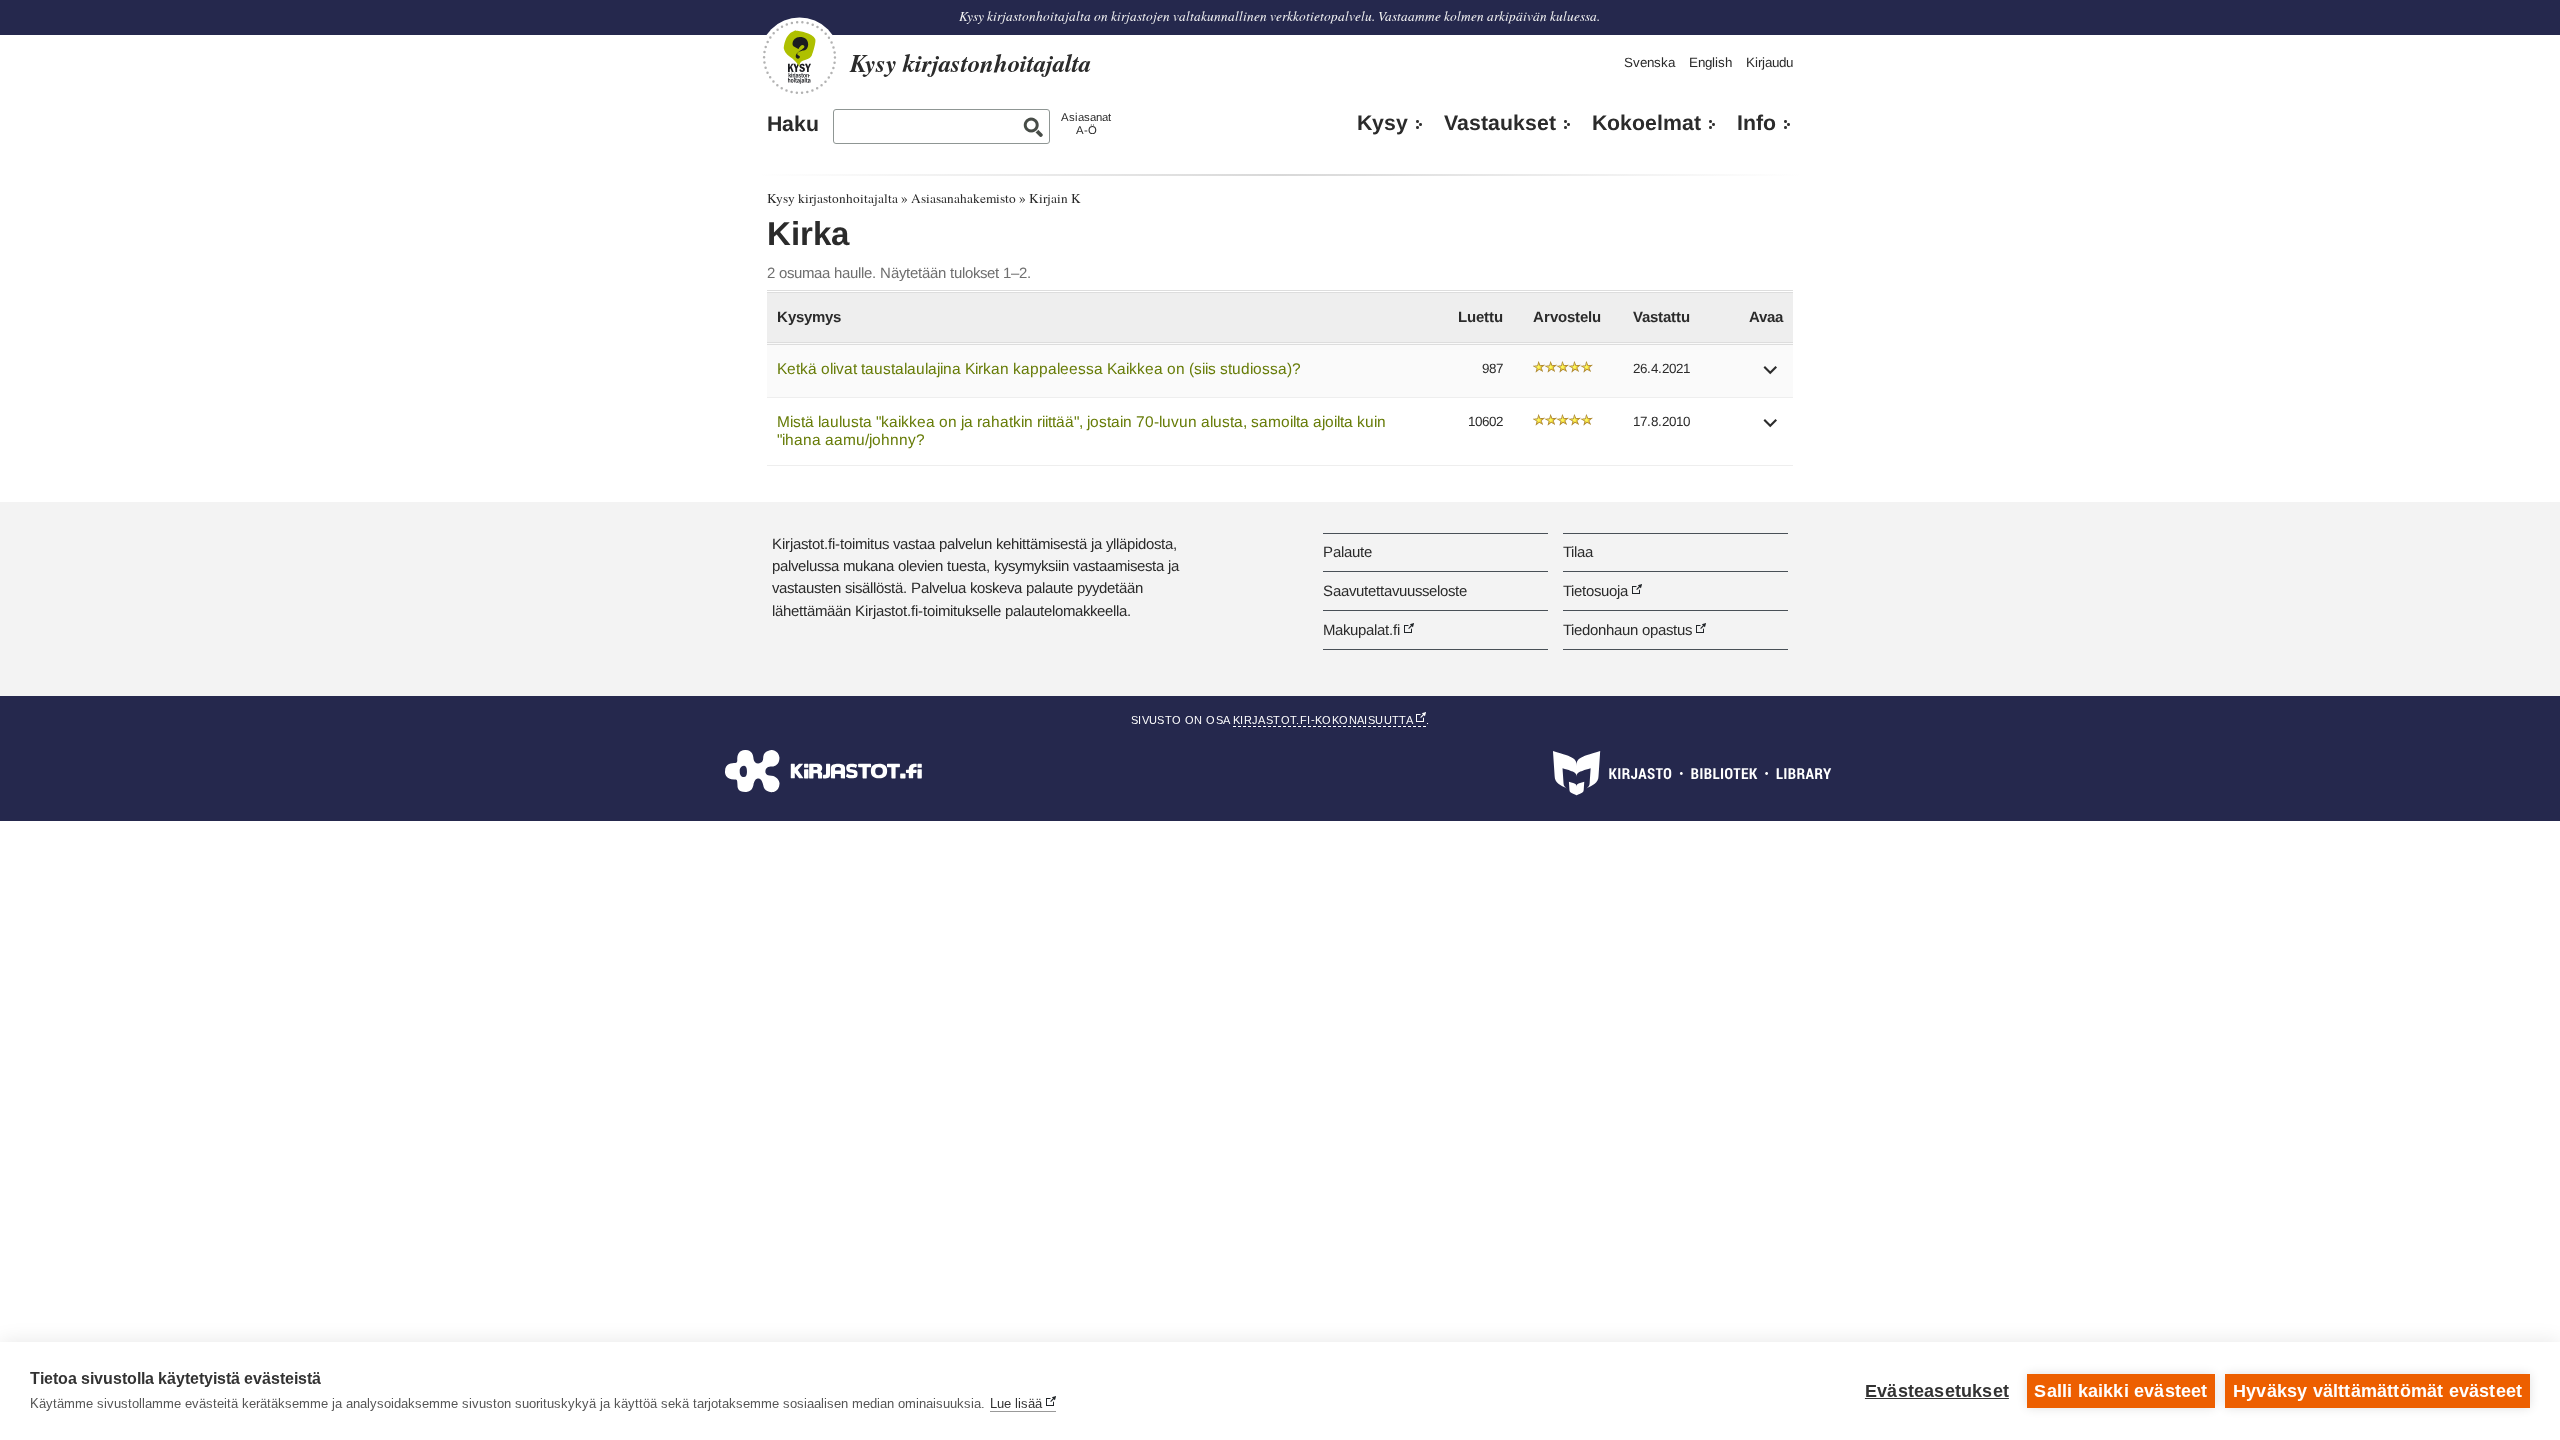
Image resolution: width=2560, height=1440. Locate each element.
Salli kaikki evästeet (2120, 1391)
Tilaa (1578, 551)
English (1710, 62)
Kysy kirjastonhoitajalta (832, 198)
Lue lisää (1016, 1403)
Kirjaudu (1769, 62)
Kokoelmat (1646, 123)
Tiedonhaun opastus (1627, 629)
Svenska (1649, 62)
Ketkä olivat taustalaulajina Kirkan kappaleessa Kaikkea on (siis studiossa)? (1039, 368)
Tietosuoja (1595, 590)
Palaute (1347, 551)
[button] (1771, 376)
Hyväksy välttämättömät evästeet (2377, 1391)
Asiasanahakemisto (963, 198)
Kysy (1382, 123)
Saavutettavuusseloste (1395, 590)
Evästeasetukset (1937, 1391)
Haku (793, 124)
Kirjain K (1055, 198)
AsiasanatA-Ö (1086, 123)
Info (1756, 123)
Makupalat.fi (1361, 629)
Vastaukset (1500, 123)
